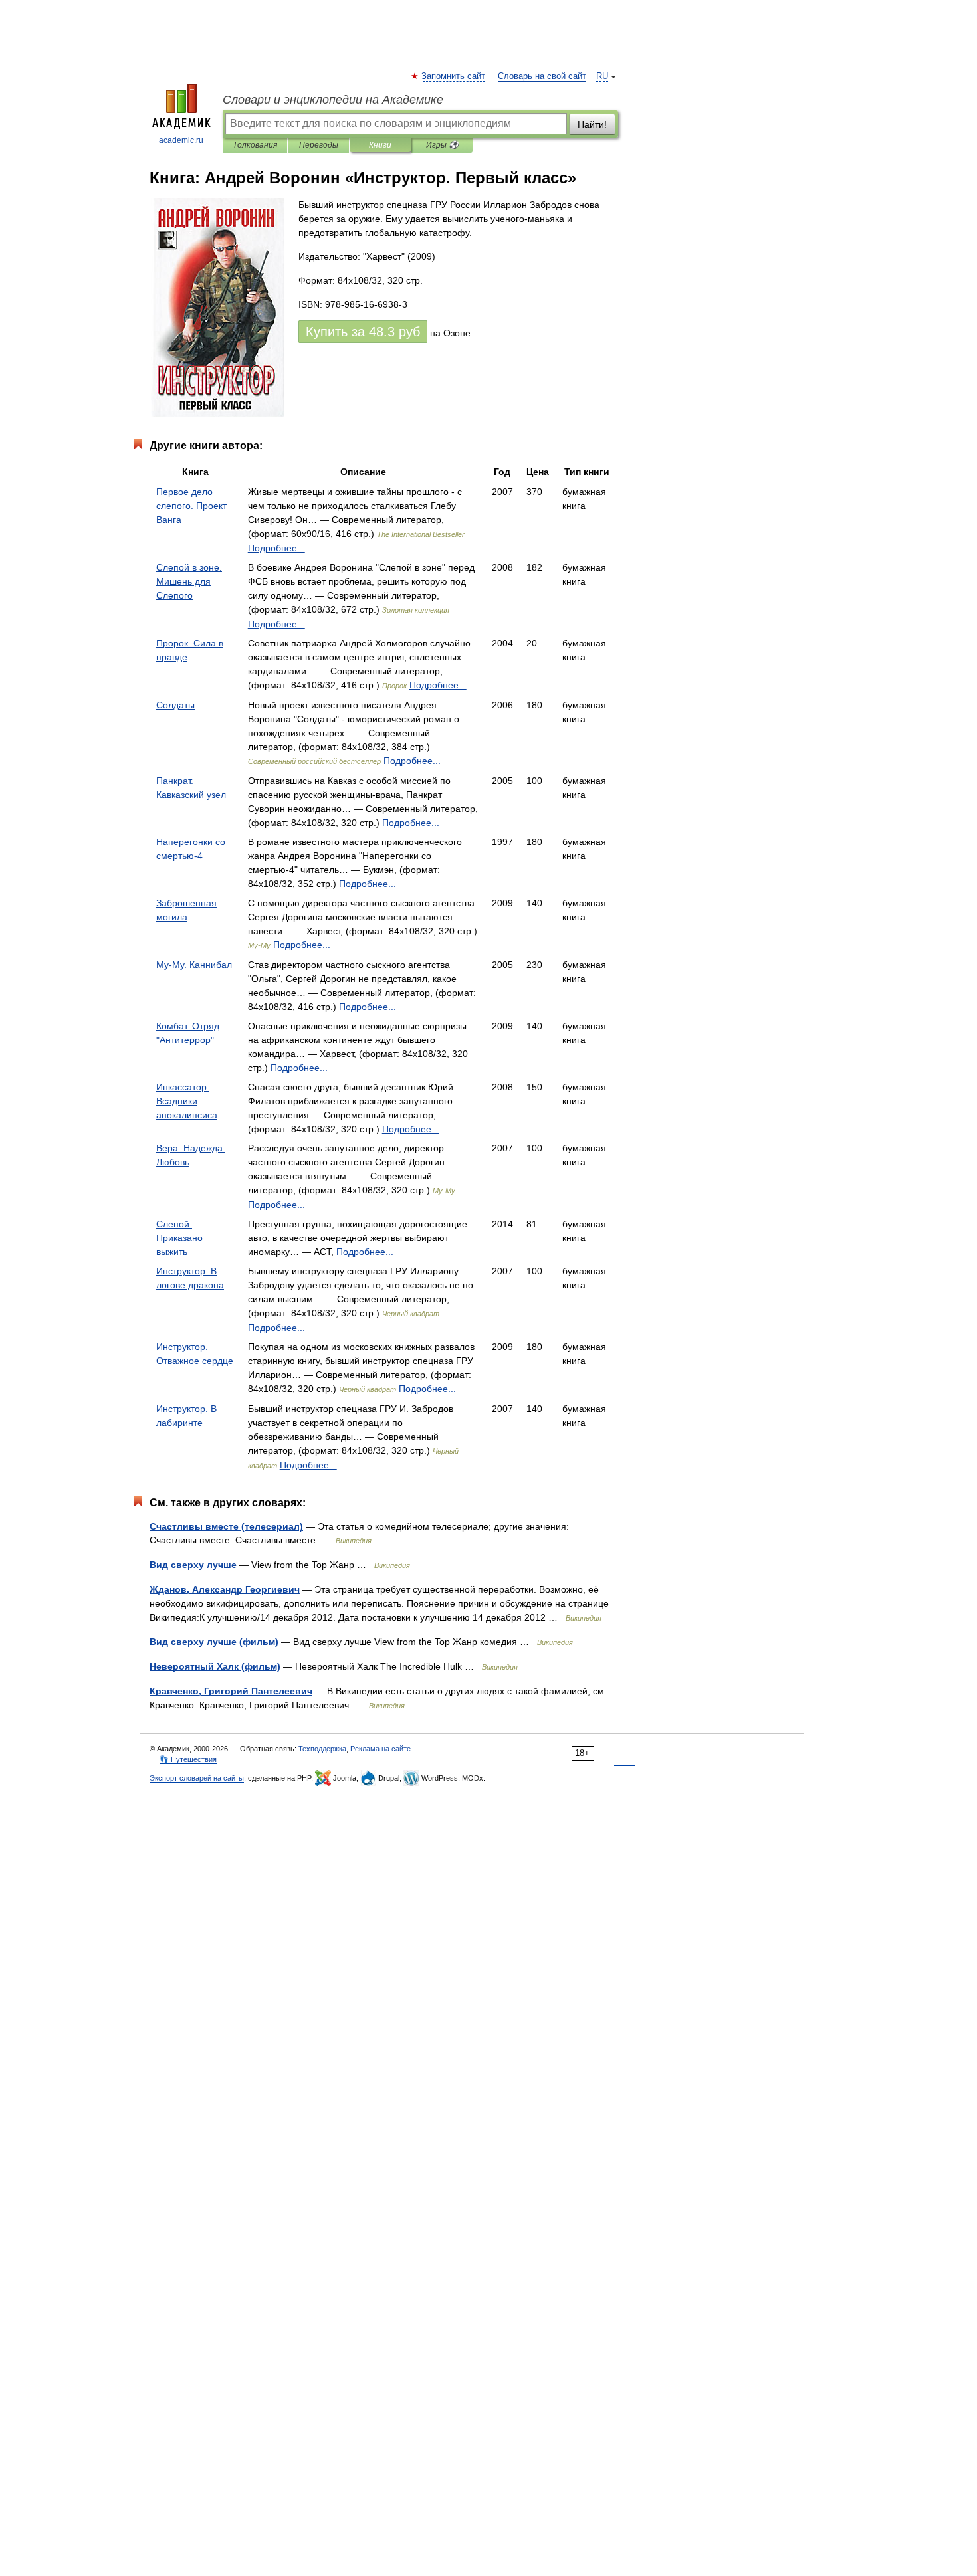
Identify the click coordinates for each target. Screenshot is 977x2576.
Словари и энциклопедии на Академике (333, 100)
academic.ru (181, 140)
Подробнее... (276, 548)
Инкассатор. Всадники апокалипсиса (187, 1101)
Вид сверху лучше (193, 1565)
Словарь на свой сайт (542, 76)
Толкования (255, 145)
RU (602, 76)
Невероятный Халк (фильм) (215, 1666)
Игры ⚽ (442, 145)
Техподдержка (322, 1749)
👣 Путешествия (188, 1759)
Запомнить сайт (454, 76)
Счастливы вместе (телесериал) (226, 1526)
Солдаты (175, 705)
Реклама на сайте (380, 1749)
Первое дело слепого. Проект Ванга (191, 506)
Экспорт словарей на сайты (197, 1778)
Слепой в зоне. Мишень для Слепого (189, 581)
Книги (380, 145)
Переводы (319, 145)
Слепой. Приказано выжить (179, 1238)
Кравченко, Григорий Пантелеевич (231, 1691)
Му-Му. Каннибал (194, 965)
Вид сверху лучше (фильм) (214, 1642)
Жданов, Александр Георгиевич (225, 1589)
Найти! (592, 124)
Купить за (363, 332)
